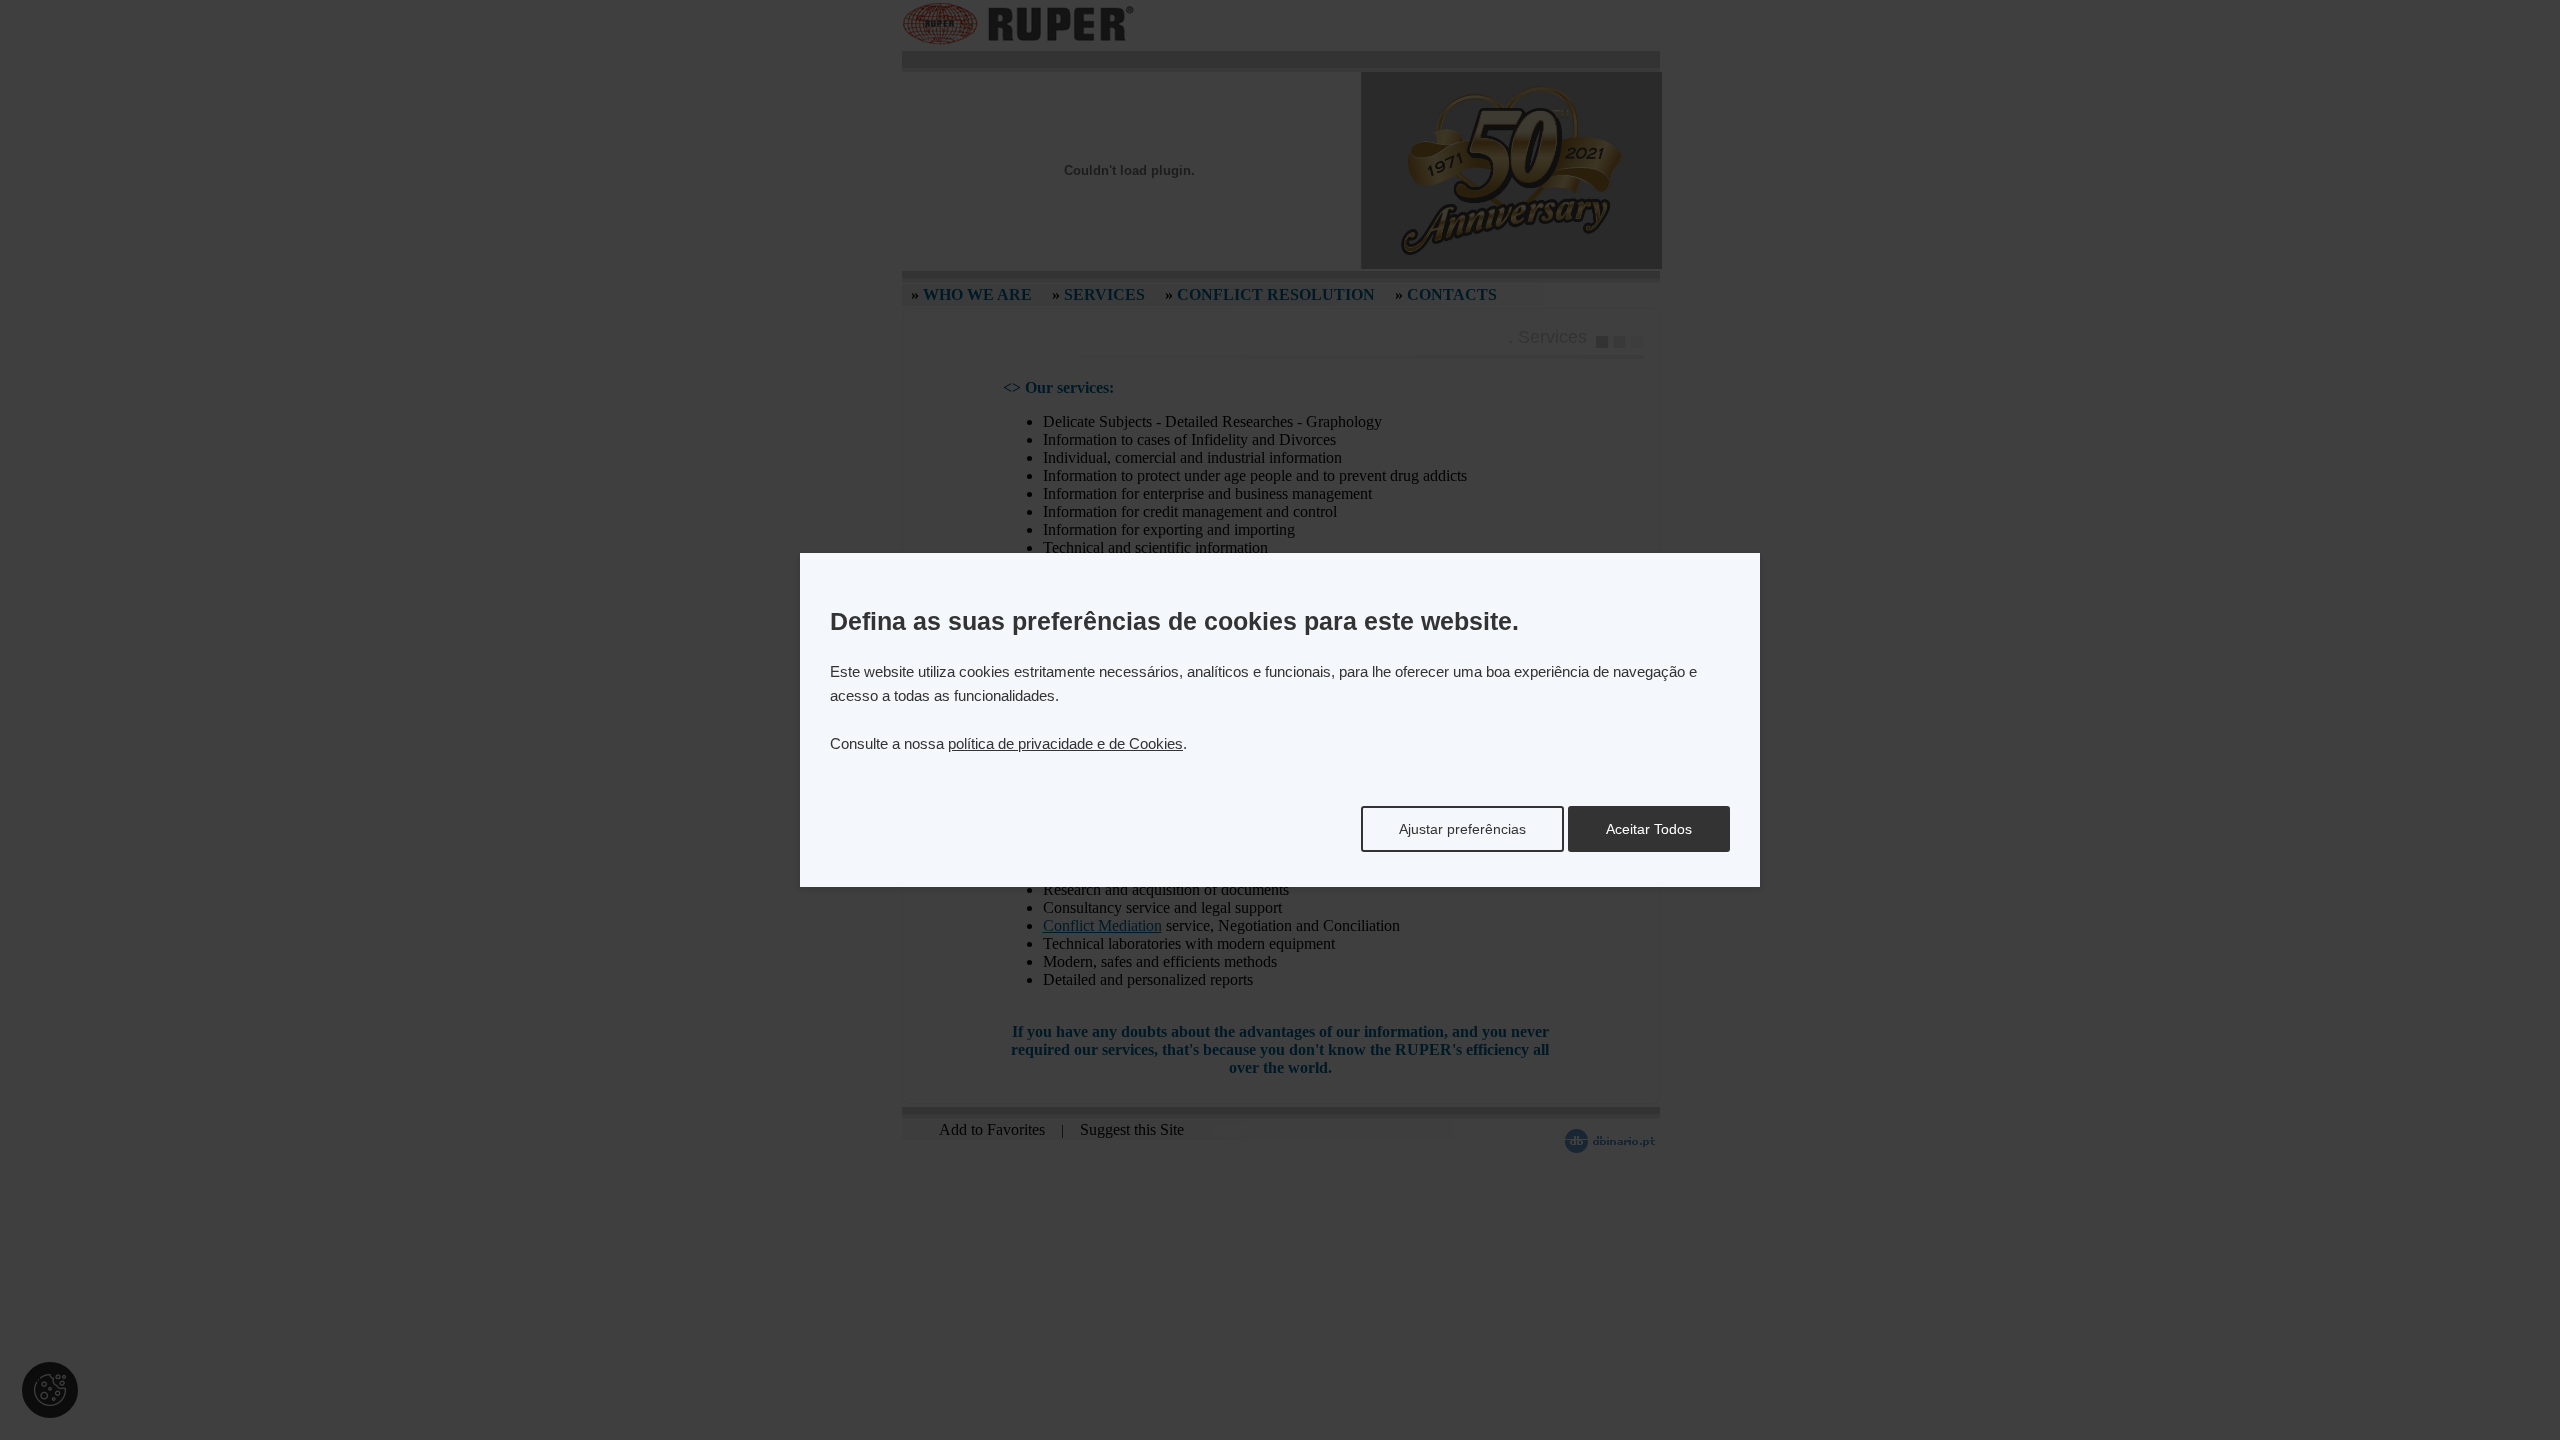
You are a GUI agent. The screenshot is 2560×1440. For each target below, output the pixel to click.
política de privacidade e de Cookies (1065, 743)
